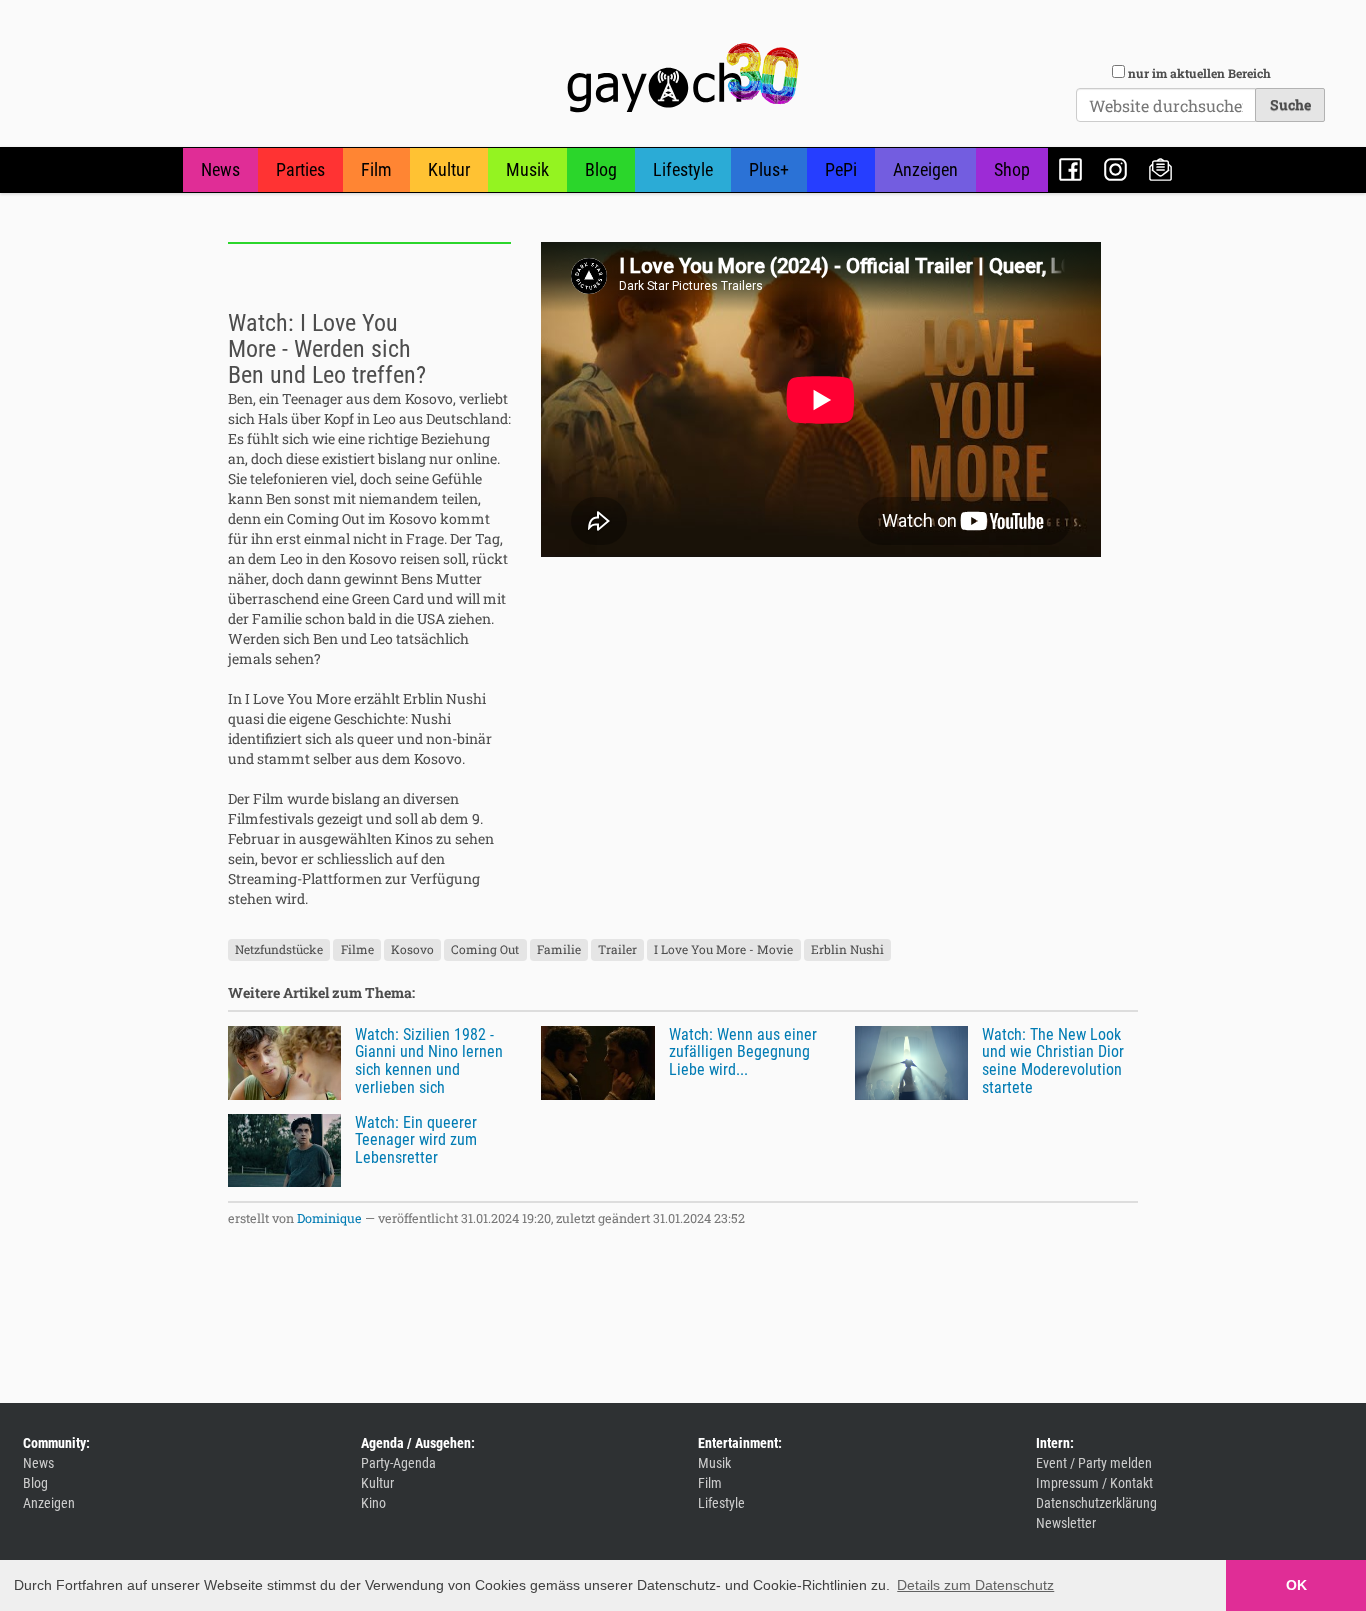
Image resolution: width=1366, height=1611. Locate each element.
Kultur (449, 169)
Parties (300, 169)
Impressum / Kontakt (1094, 1483)
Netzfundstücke (279, 950)
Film (376, 169)
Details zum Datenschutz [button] (975, 1585)
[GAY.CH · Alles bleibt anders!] (683, 78)
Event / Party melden (1094, 1463)
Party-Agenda (398, 1463)
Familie (559, 950)
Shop (1012, 169)
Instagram (1115, 169)
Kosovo (412, 950)
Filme (357, 950)
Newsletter (1160, 169)
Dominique (329, 1218)
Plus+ (769, 169)
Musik (527, 169)
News (220, 169)
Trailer (617, 950)
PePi (841, 169)
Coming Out (485, 950)
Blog (601, 169)
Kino (373, 1503)
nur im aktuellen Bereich (1199, 73)
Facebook (1070, 169)
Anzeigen (925, 169)
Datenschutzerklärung (1096, 1503)
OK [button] (1296, 1585)
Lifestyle (683, 169)
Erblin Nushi (847, 950)
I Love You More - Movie (723, 950)
